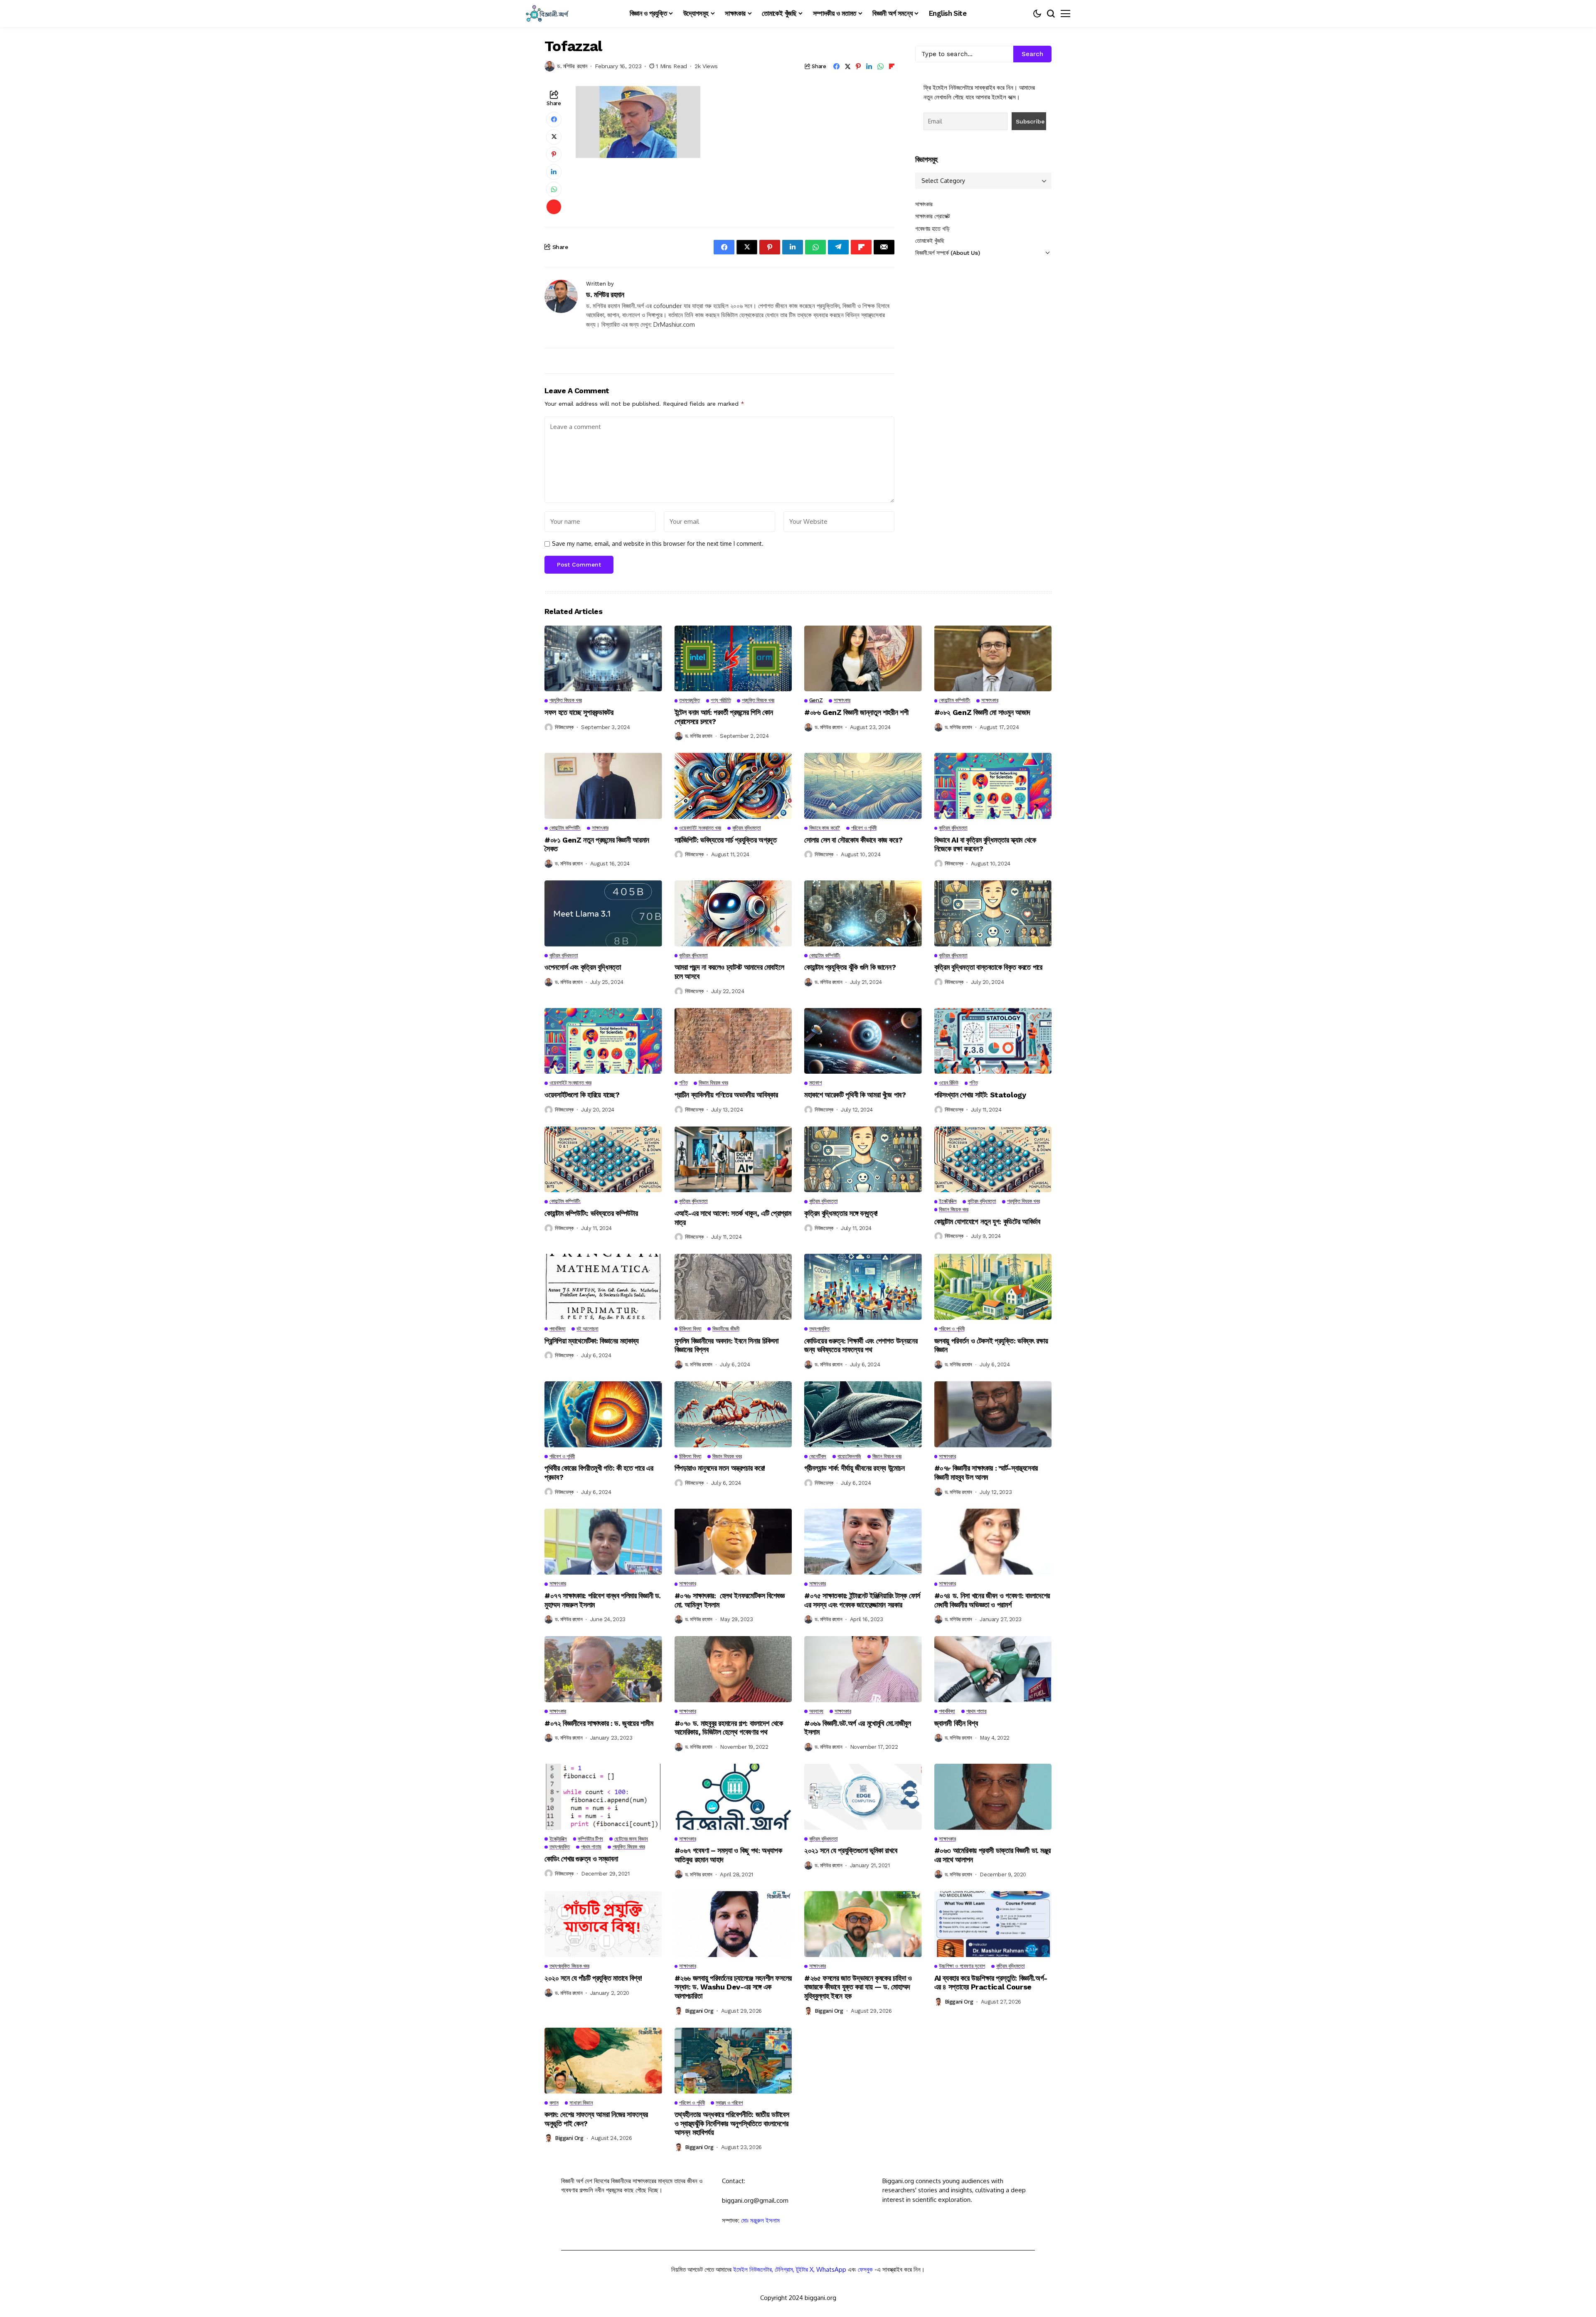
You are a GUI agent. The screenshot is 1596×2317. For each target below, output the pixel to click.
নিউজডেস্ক (564, 727)
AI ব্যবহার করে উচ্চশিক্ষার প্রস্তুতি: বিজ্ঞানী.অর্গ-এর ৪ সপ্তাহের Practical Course (991, 1983)
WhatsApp (831, 2269)
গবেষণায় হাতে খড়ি (932, 229)
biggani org (699, 2011)
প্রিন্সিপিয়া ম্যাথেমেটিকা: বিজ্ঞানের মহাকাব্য (592, 1341)
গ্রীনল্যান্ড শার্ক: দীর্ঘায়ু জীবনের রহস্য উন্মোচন (854, 1468)
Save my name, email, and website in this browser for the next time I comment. (658, 544)
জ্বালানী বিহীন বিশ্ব (956, 1723)
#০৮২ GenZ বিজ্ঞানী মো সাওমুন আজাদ (982, 712)
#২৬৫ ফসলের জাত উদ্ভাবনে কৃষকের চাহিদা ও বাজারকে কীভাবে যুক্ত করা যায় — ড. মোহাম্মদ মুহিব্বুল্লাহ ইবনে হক (858, 1987)
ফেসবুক (865, 2269)
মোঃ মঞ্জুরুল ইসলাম (760, 2220)
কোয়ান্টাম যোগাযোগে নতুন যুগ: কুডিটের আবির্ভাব (987, 1221)
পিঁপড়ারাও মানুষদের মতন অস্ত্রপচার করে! (720, 1468)
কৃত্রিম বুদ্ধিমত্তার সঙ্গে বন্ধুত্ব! (841, 1213)
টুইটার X (805, 2269)
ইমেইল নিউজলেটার (752, 2269)
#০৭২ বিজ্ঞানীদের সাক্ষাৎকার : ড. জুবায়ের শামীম (600, 1723)
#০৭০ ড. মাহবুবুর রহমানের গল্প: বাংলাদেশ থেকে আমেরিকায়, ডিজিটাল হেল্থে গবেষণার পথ (729, 1728)
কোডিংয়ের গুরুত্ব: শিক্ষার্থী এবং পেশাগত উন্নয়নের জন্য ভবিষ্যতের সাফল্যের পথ (861, 1345)
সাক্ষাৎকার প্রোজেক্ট (933, 216)
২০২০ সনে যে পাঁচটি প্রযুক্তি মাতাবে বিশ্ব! (593, 1978)
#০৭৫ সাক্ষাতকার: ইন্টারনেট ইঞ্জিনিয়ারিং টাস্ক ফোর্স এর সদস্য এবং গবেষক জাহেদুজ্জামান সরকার (862, 1600)
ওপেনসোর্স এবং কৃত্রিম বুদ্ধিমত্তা (583, 967)
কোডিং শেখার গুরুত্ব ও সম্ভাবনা (581, 1859)
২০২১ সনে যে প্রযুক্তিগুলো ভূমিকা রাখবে (851, 1850)
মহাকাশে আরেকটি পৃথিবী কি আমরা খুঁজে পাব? (855, 1095)
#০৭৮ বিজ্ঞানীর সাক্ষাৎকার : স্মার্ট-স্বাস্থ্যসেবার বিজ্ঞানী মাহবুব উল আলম (986, 1473)
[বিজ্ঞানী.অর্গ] (547, 14)
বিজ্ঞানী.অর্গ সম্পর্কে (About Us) (947, 253)
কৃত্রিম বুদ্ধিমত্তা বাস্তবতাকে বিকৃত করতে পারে (988, 967)
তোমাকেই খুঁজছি (930, 241)
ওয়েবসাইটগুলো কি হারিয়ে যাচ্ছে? (582, 1095)
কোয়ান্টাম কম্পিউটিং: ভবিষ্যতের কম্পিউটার (591, 1213)
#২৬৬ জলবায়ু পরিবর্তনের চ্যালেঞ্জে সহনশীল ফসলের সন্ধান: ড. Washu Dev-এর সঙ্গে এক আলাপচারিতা (733, 1987)
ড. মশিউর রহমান (572, 66)
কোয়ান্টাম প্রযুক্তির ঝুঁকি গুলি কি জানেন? (850, 967)
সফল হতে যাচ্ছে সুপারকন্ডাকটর (579, 712)
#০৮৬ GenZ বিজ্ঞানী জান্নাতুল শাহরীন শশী (856, 712)
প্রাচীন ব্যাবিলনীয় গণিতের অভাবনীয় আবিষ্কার (726, 1095)
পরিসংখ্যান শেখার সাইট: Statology (980, 1095)
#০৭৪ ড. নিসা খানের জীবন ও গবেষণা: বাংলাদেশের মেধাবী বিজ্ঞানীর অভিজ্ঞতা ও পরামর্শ (992, 1600)
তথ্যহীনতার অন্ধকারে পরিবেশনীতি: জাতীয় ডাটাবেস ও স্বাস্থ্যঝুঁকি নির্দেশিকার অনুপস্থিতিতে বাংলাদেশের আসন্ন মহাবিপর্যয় (732, 2123)
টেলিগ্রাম (784, 2269)
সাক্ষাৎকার (924, 204)
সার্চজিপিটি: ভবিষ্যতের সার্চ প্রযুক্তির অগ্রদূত (726, 840)
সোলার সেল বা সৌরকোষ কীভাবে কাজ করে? (853, 840)
